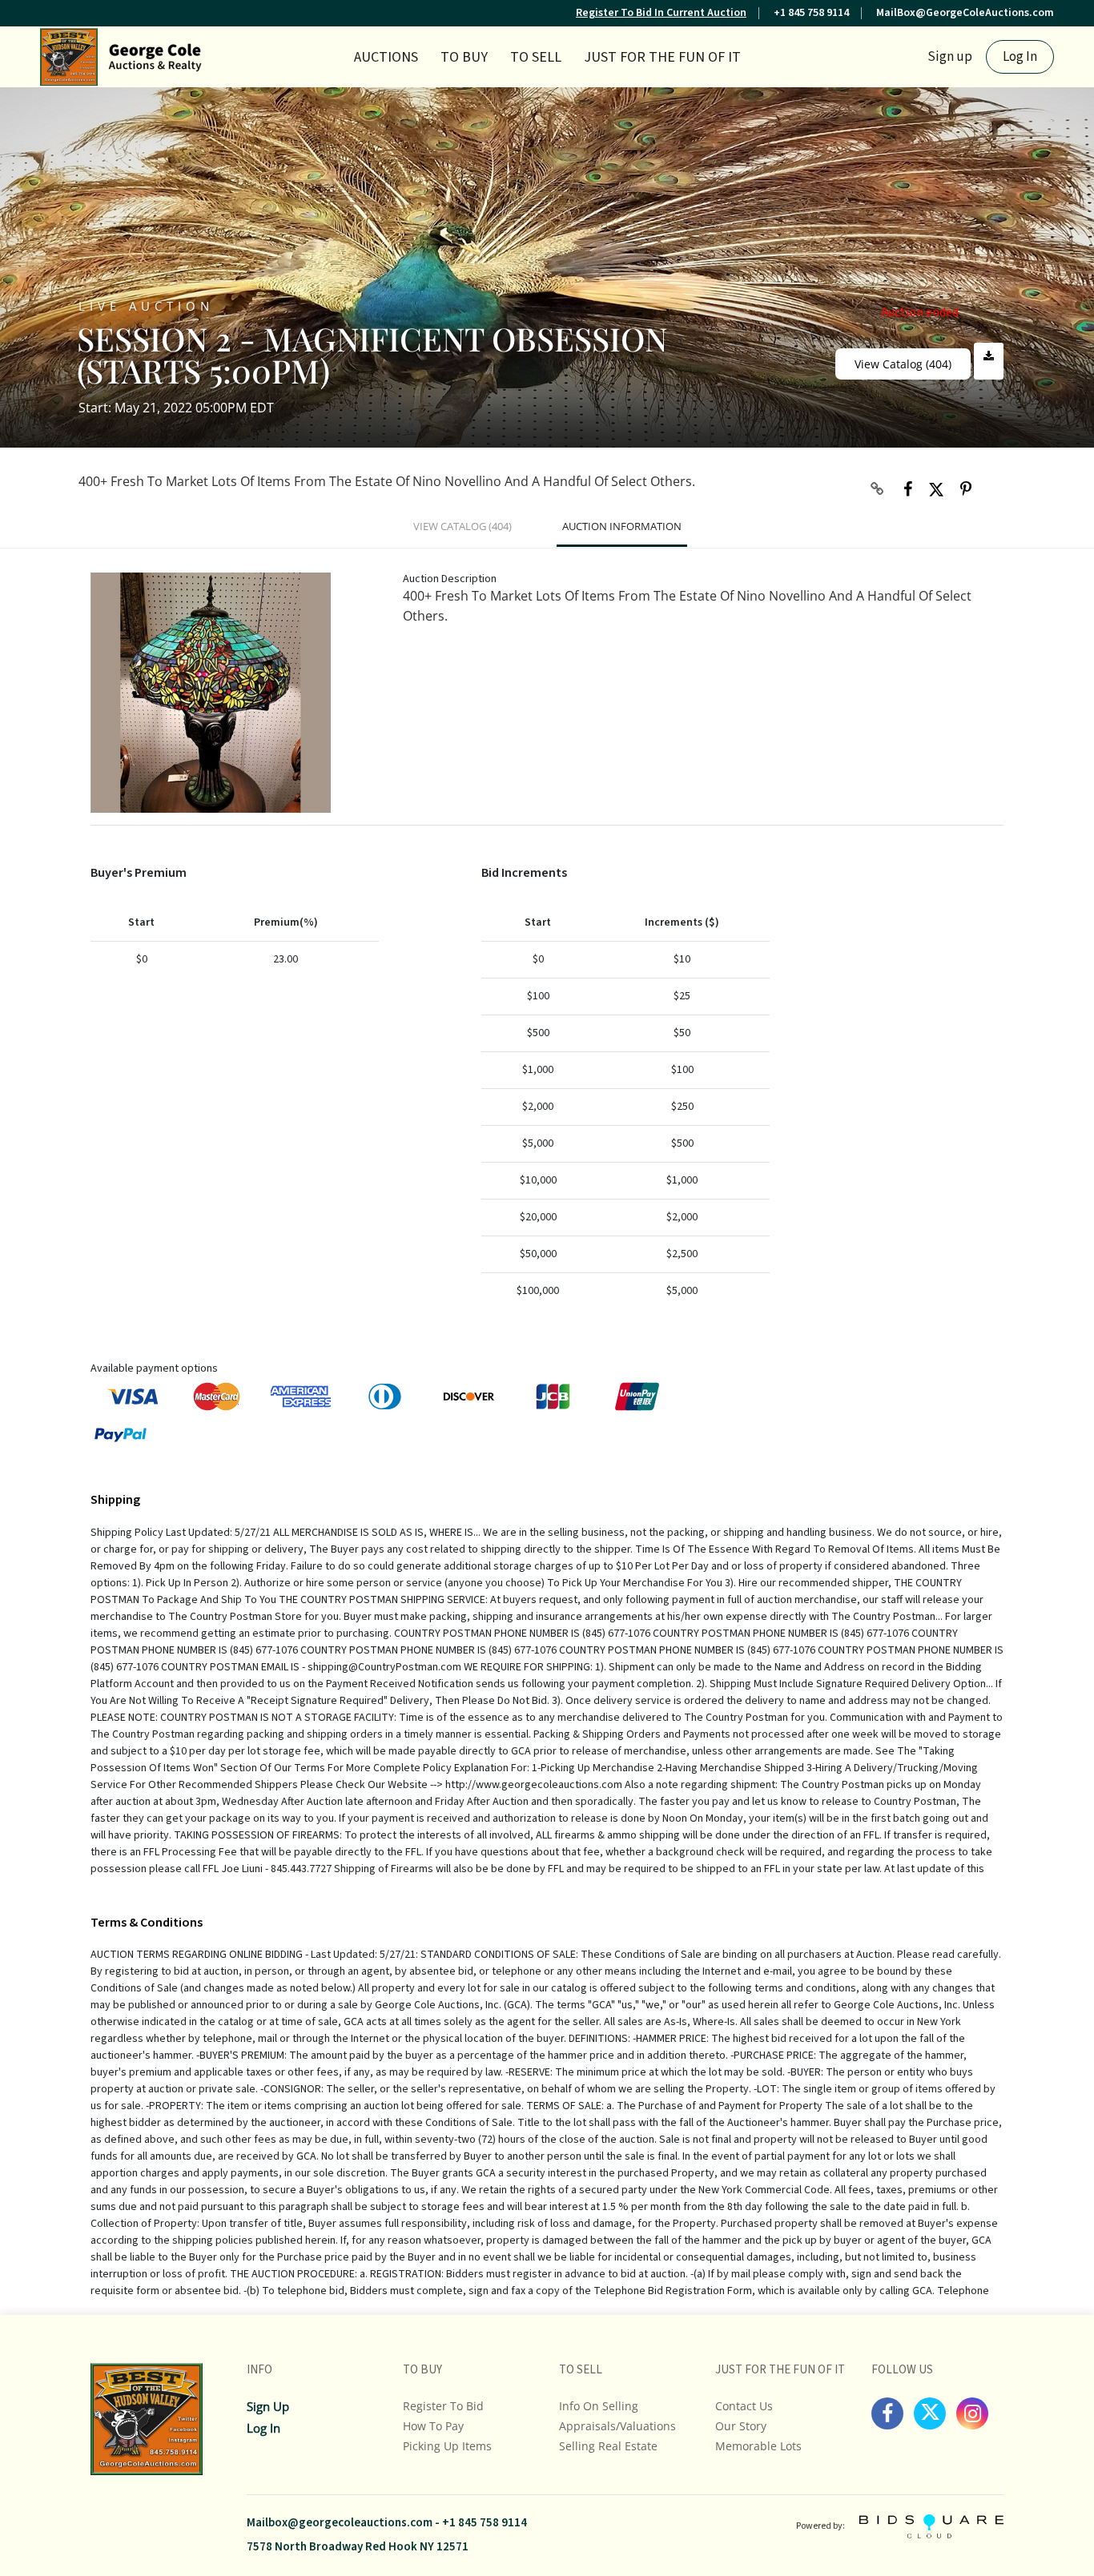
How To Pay (433, 2426)
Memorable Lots (758, 2446)
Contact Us (744, 2406)
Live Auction (146, 305)
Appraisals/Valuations (617, 2426)
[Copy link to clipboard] (878, 489)
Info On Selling (599, 2406)
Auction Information (622, 526)
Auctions (386, 57)
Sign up (950, 57)
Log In (1020, 57)
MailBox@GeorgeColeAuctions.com (965, 13)
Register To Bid (443, 2406)
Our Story (741, 2426)
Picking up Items (447, 2446)
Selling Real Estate (608, 2446)
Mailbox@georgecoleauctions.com (340, 2523)
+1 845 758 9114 (811, 13)
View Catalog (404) (903, 364)
